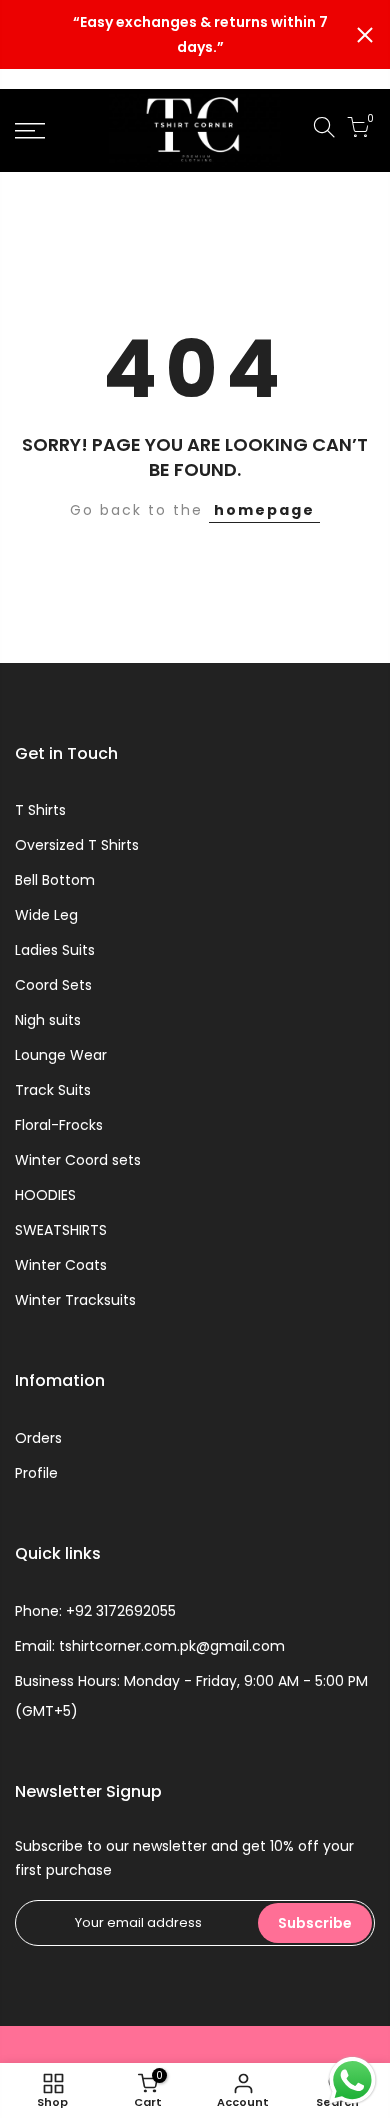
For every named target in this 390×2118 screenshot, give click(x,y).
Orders (38, 1438)
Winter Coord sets (78, 1160)
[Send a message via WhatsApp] (352, 2080)
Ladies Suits (55, 950)
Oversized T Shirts (77, 845)
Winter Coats (61, 1265)
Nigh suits (48, 1020)
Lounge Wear (61, 1055)
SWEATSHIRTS (61, 1230)
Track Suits (53, 1090)
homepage (264, 510)
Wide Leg (46, 915)
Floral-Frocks (59, 1125)
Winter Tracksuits (75, 1300)
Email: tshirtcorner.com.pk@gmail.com (150, 1646)
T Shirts (40, 810)
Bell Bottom (55, 880)
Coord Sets (53, 985)
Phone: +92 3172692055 (95, 1611)
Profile (36, 1473)
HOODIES (45, 1195)
